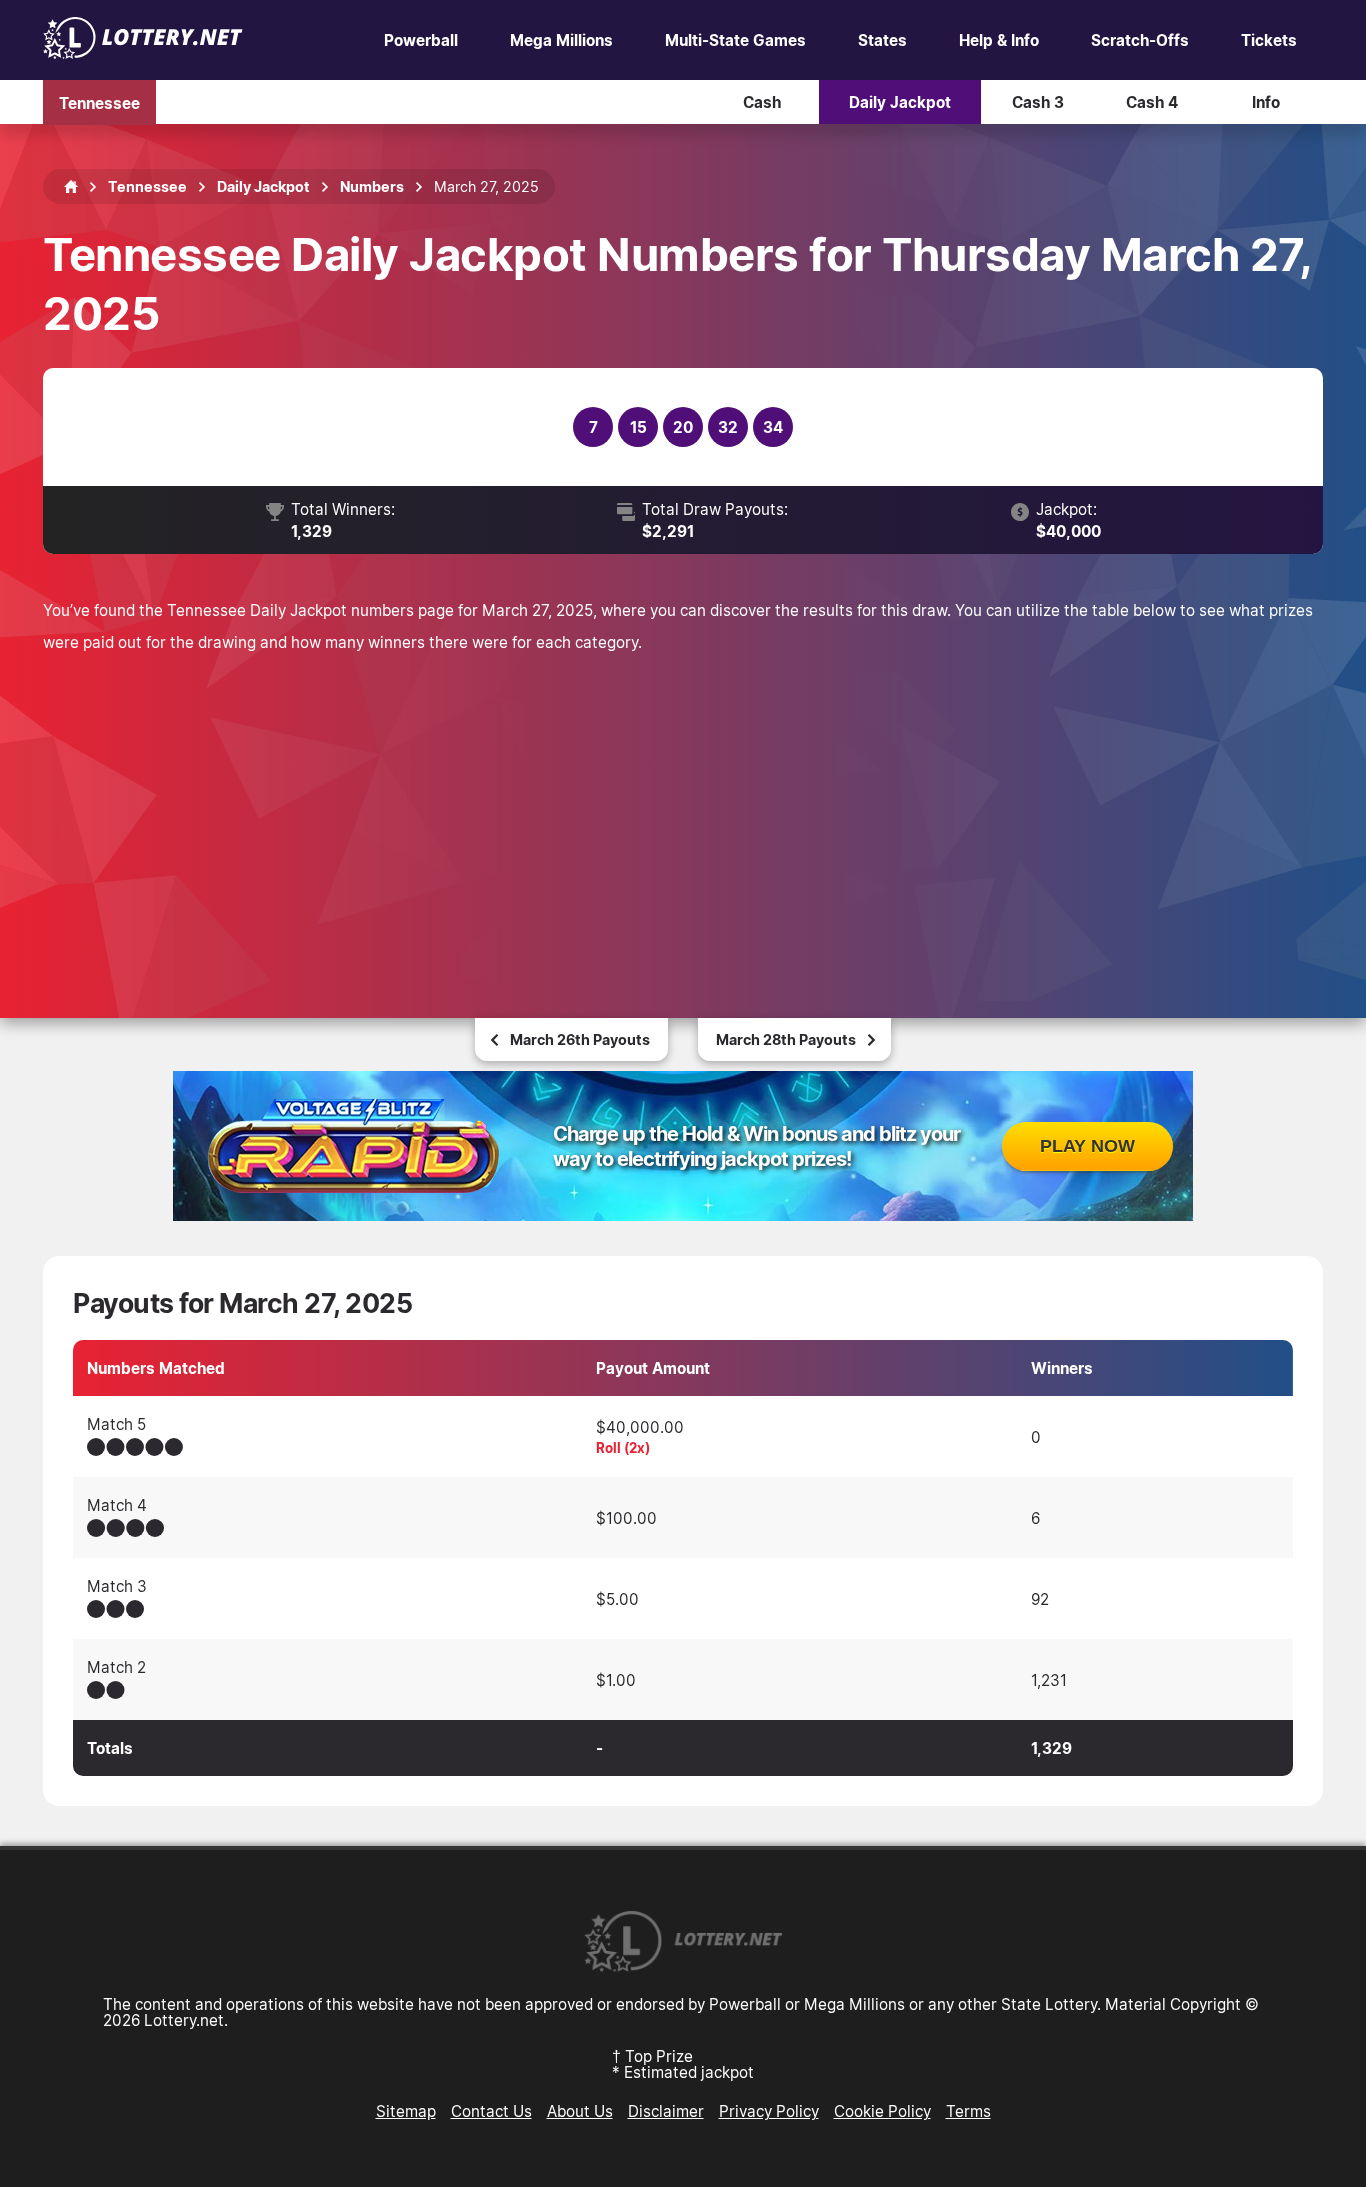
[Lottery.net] (143, 53)
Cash (762, 102)
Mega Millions (561, 40)
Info (1266, 102)
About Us (580, 2111)
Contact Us (491, 2111)
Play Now (1087, 1146)
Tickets (1269, 40)
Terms (968, 2111)
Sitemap (406, 2111)
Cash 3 (1038, 102)
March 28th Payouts (786, 1039)
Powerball (421, 40)
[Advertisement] (683, 808)
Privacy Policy (769, 2111)
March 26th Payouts (580, 1039)
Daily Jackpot (900, 102)
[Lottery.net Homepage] (71, 187)
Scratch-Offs (1140, 40)
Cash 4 (1152, 102)
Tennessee (99, 102)
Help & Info (999, 40)
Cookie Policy (882, 2111)
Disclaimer (666, 2111)
